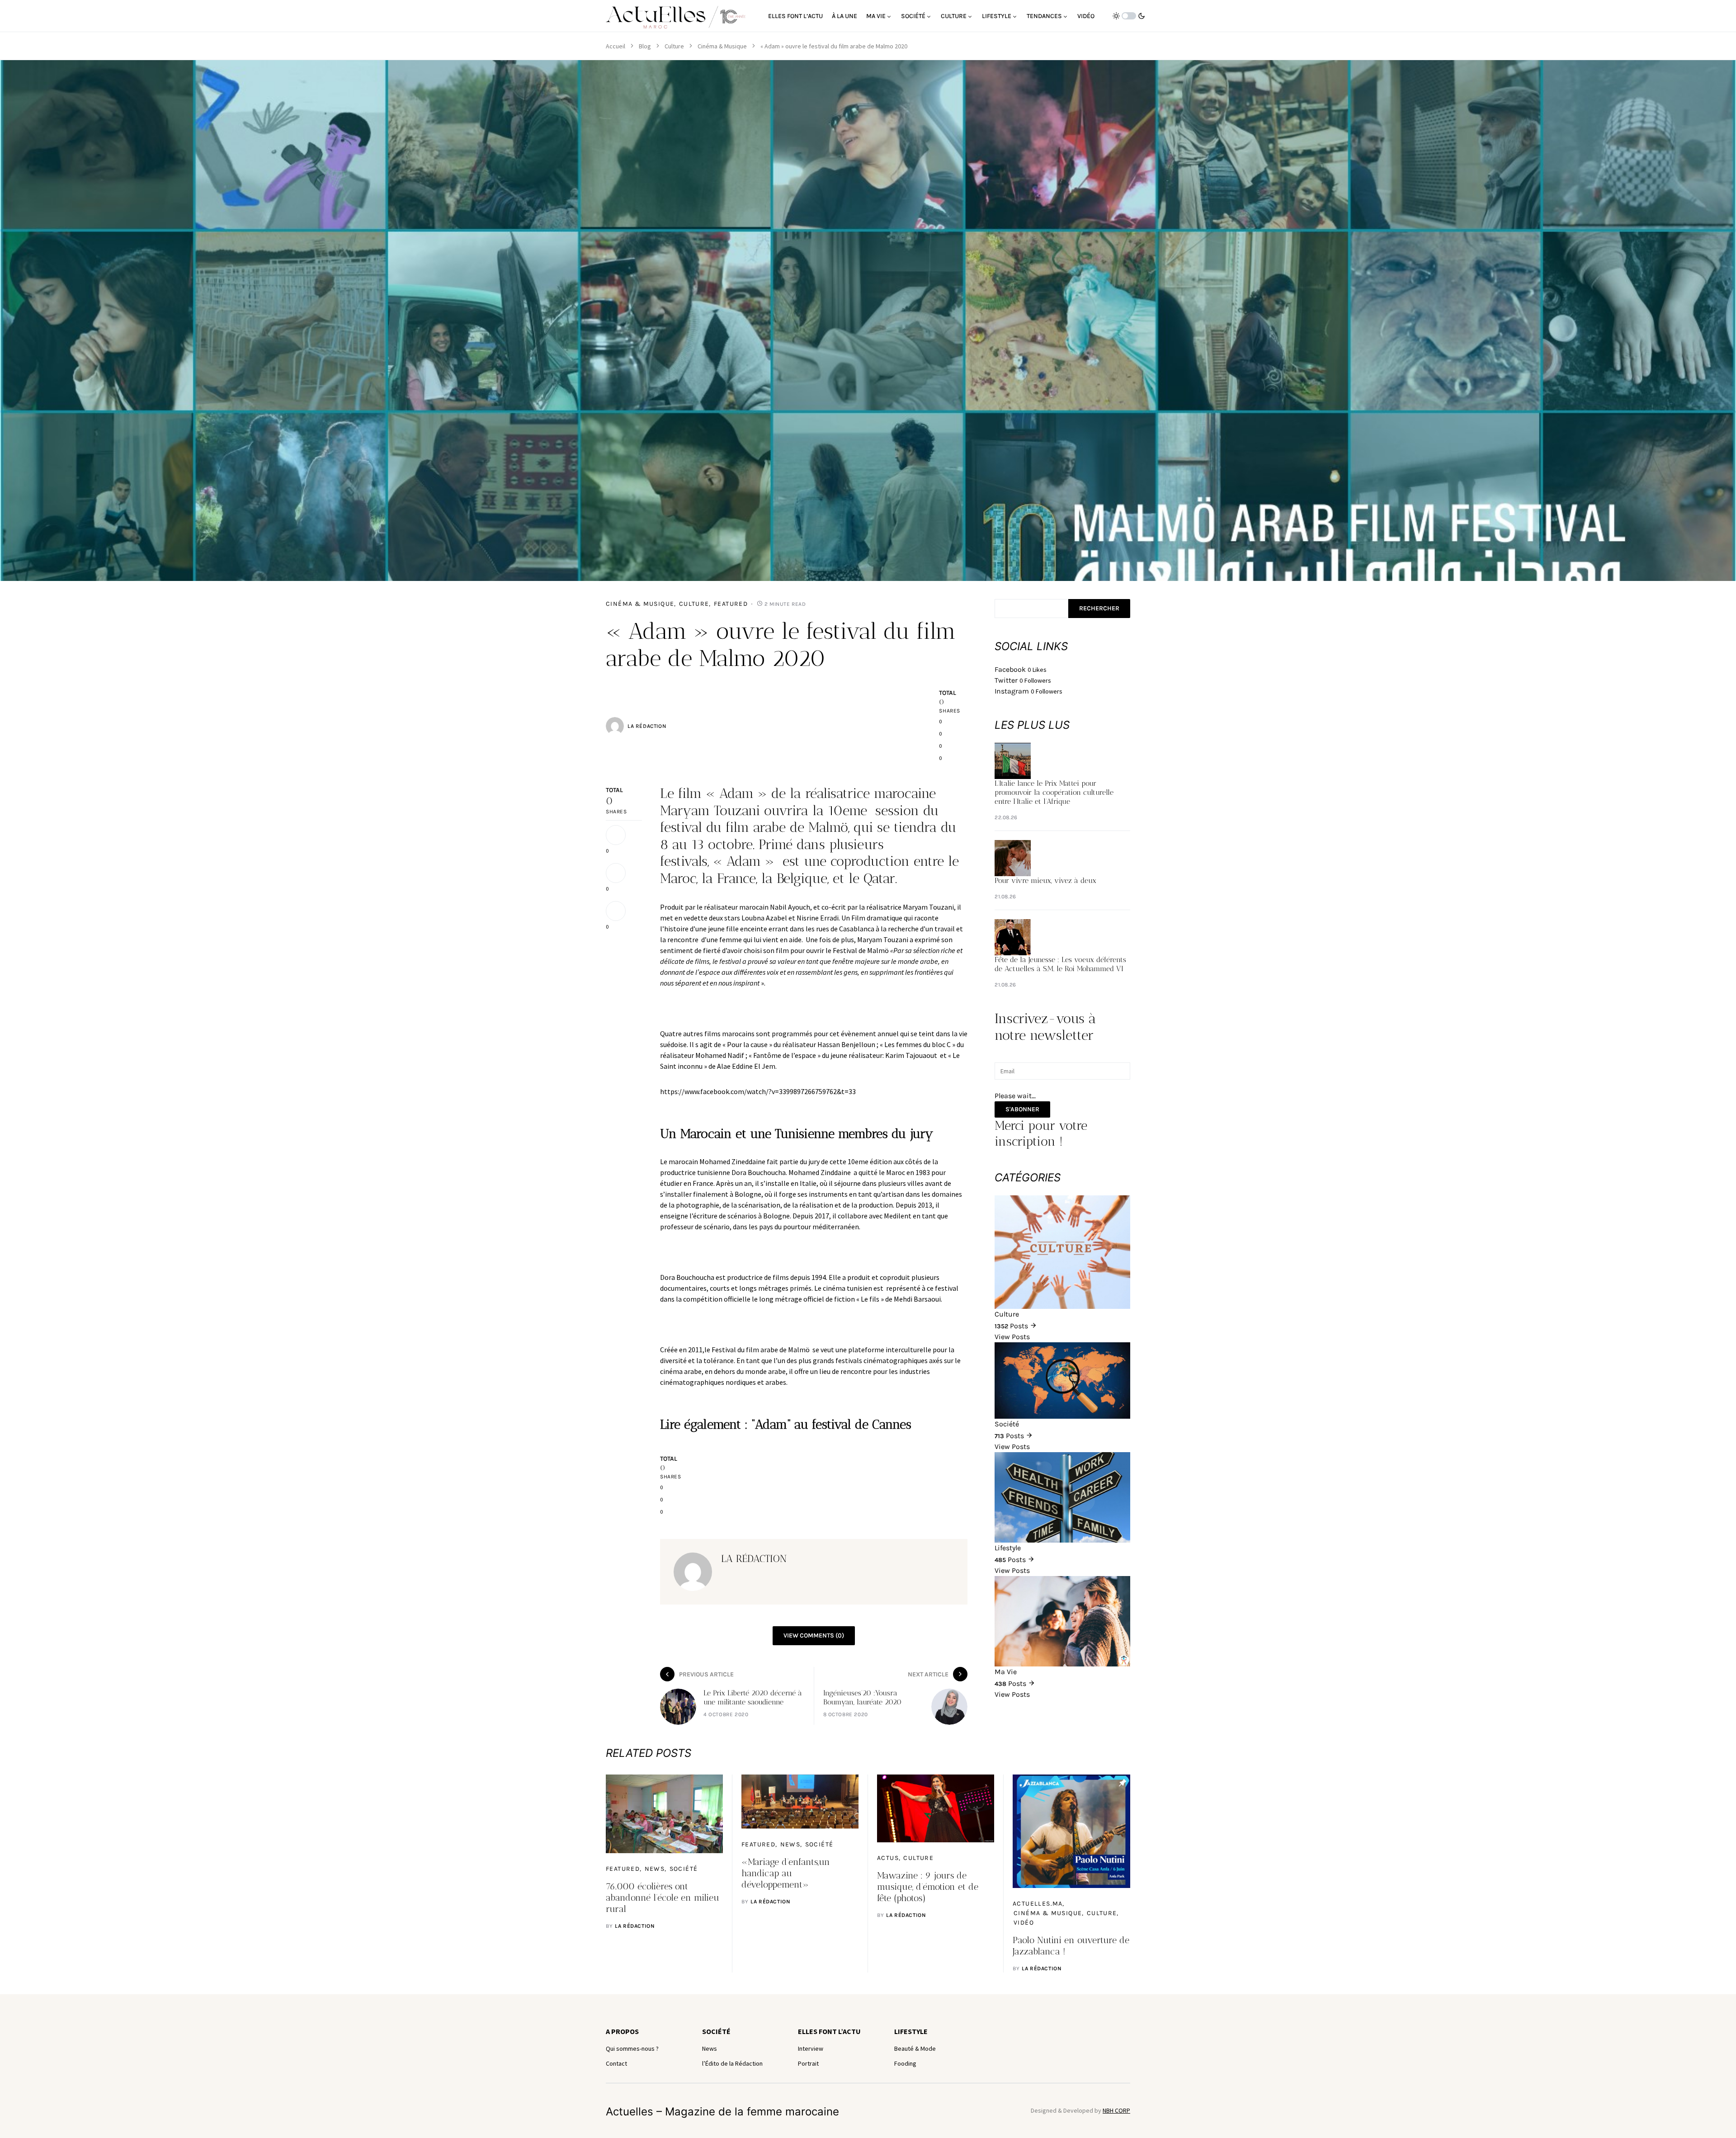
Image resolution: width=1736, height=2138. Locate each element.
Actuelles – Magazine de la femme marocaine (722, 2112)
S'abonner (1022, 1109)
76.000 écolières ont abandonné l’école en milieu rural (663, 1897)
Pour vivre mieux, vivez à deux (1045, 880)
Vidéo (1024, 1923)
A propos (622, 2031)
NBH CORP (1116, 2110)
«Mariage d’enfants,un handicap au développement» (786, 1873)
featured (731, 604)
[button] (1129, 16)
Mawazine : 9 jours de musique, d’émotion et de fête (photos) (928, 1887)
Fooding (905, 2063)
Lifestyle (911, 2031)
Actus (888, 1858)
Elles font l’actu (829, 2031)
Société (684, 1869)
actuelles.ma (1038, 1904)
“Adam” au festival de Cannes (831, 1424)
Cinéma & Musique (722, 46)
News (655, 1869)
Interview (811, 2048)
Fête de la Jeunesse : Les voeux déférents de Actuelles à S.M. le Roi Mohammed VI (1060, 964)
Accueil (616, 46)
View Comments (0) (814, 1635)
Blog (645, 46)
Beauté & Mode (915, 2048)
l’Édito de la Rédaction (732, 2063)
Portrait (808, 2063)
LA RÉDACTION (647, 726)
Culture (674, 46)
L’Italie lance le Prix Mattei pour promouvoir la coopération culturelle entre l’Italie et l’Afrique (1054, 792)
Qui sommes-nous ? (632, 2048)
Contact (616, 2063)
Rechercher (1099, 608)
